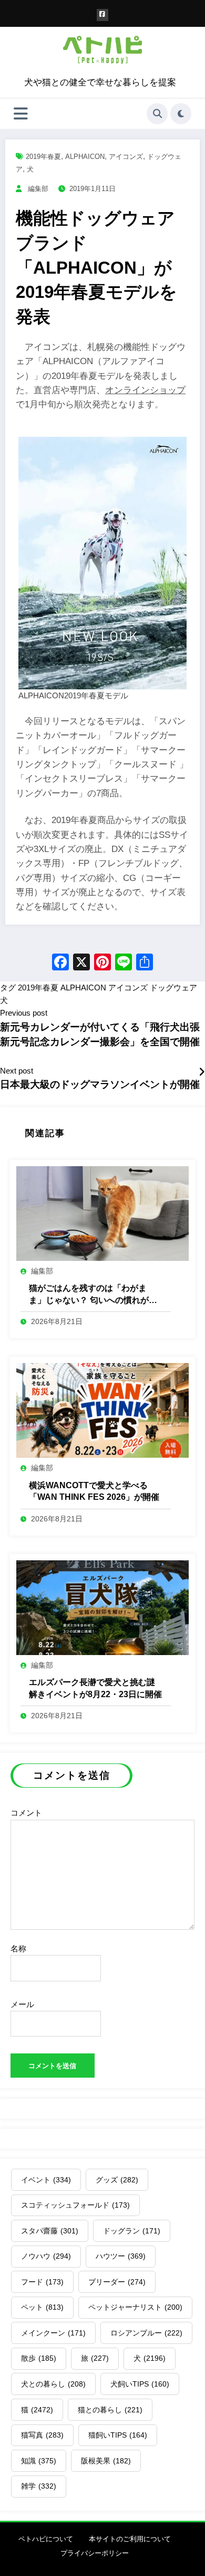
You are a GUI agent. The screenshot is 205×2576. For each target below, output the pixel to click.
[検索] (157, 114)
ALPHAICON (85, 157)
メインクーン (53, 2333)
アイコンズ (126, 157)
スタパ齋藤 (50, 2231)
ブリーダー (117, 2282)
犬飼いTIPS (140, 2384)
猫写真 (42, 2435)
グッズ (117, 2180)
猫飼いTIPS (118, 2435)
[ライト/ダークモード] (181, 114)
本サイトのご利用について (130, 2539)
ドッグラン (132, 2231)
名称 (18, 1948)
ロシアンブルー (146, 2333)
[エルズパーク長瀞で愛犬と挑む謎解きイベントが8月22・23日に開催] (102, 1607)
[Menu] (21, 114)
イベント (46, 2180)
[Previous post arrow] (202, 1073)
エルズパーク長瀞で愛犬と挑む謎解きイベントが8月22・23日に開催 (95, 1688)
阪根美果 (106, 2461)
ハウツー (121, 2256)
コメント (26, 1813)
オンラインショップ (145, 390)
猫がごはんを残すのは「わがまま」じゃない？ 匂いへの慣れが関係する (93, 1295)
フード (42, 2282)
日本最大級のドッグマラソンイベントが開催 (100, 1084)
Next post (17, 1071)
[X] (81, 963)
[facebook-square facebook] (103, 15)
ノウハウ (46, 2256)
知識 (39, 2461)
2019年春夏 (43, 157)
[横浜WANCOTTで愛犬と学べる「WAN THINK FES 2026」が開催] (102, 1410)
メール (22, 2004)
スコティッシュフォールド (75, 2205)
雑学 (39, 2486)
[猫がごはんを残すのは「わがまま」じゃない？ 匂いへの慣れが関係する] (102, 1213)
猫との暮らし (110, 2410)
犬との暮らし (53, 2384)
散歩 (39, 2358)
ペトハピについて (46, 2539)
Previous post (24, 1013)
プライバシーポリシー (95, 2553)
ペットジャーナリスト (135, 2307)
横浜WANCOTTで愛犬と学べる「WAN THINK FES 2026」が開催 (94, 1491)
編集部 (38, 189)
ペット (42, 2307)
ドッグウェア (173, 988)
